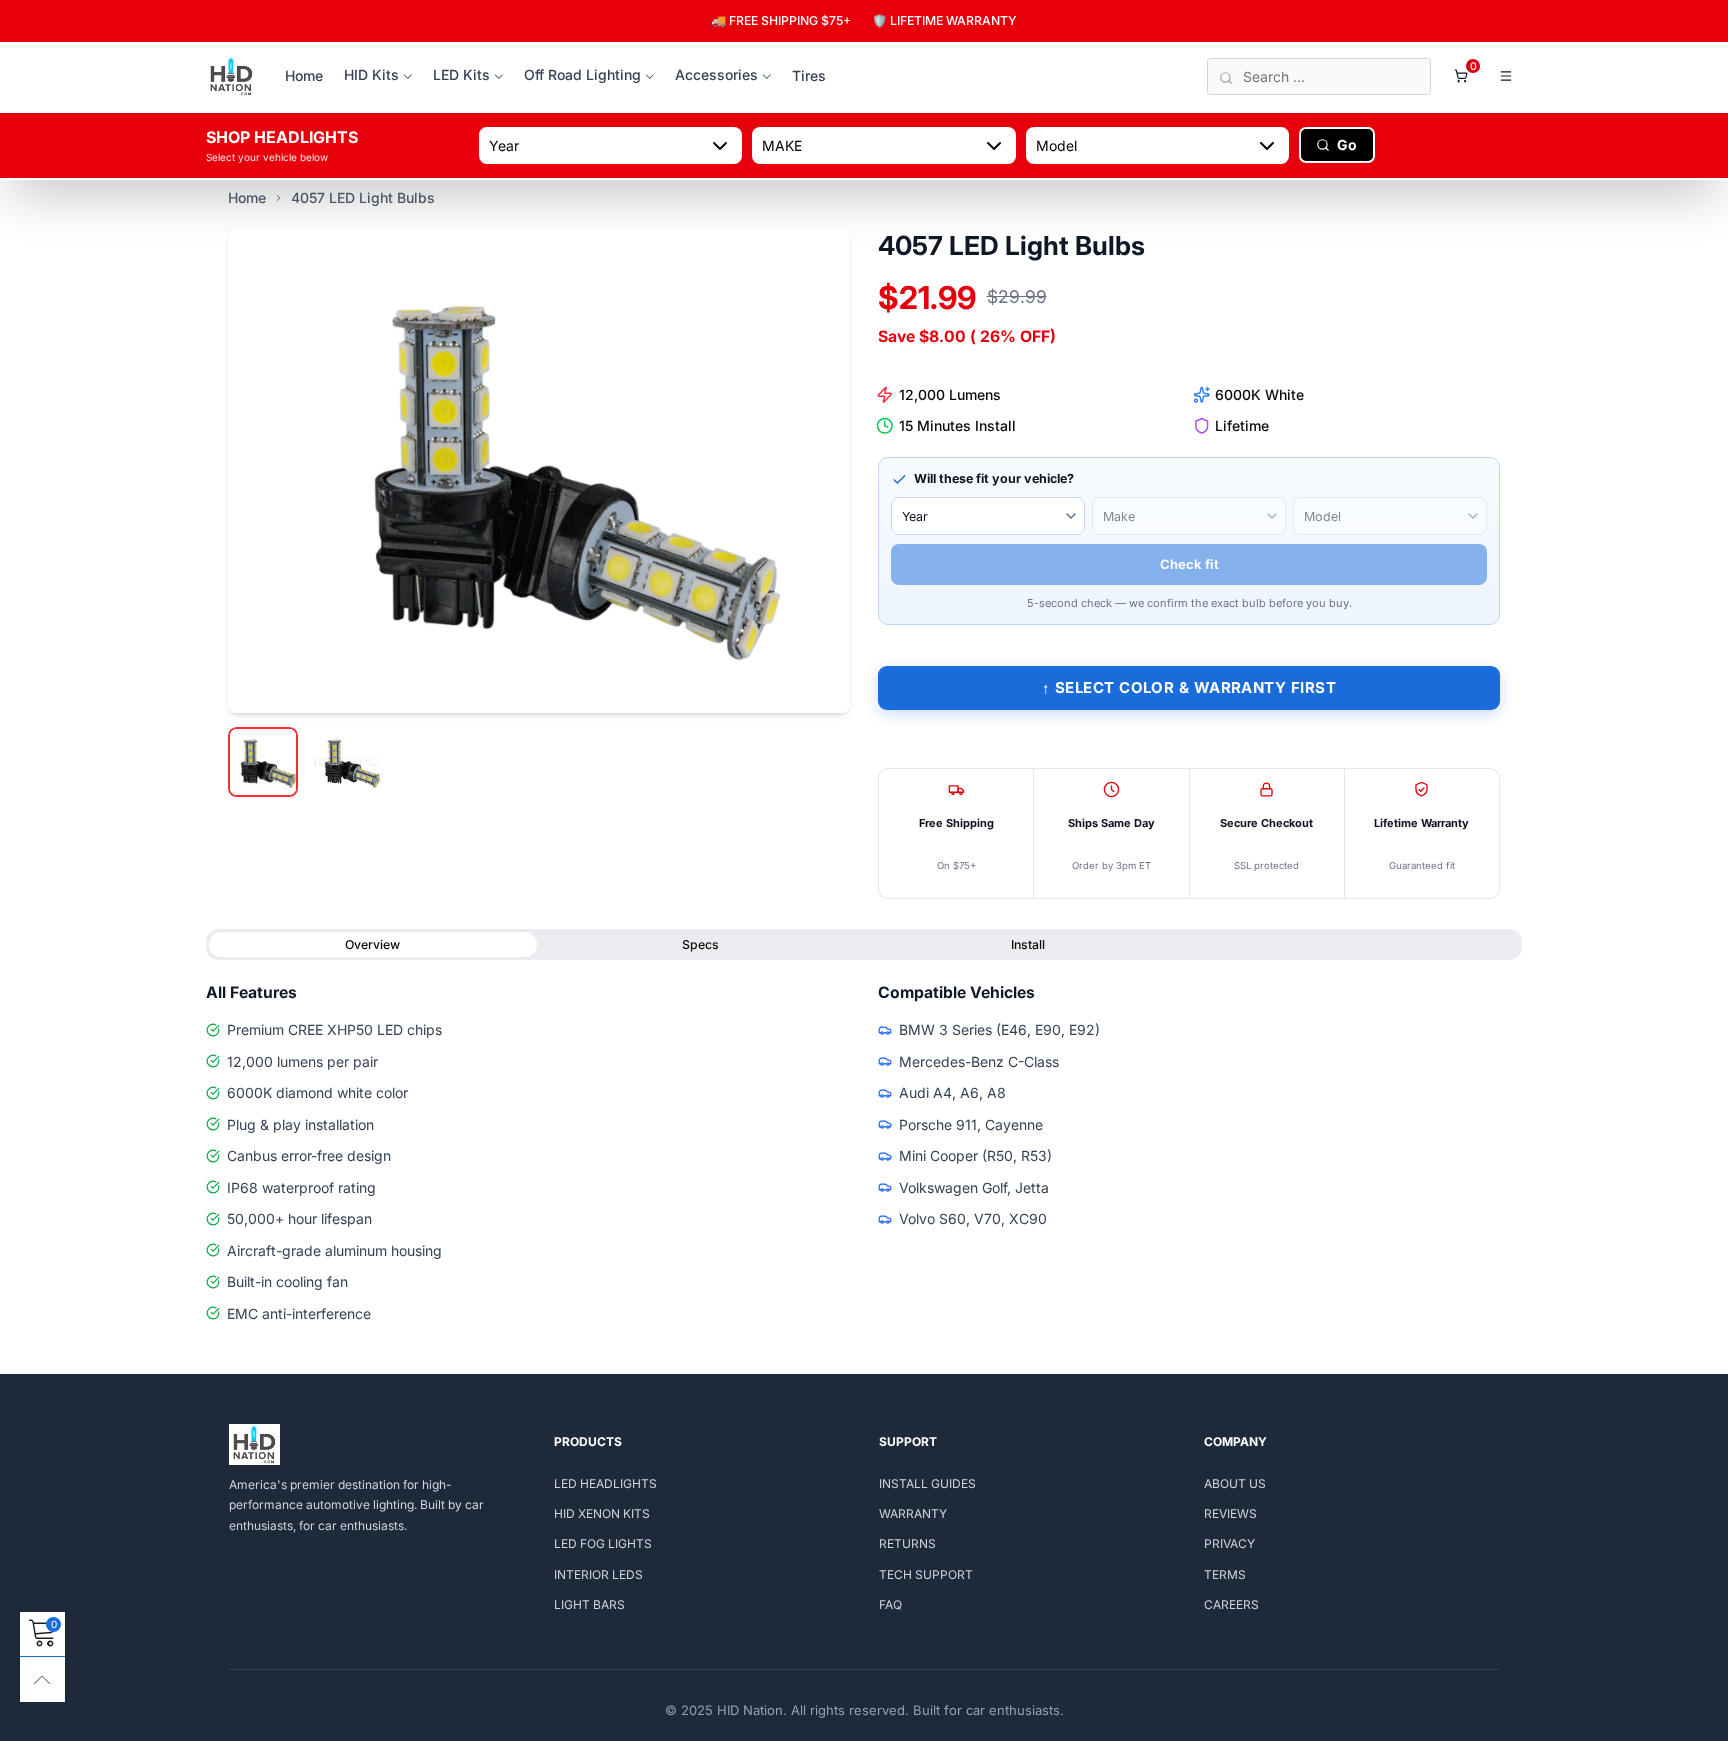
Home (304, 75)
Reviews (1230, 1513)
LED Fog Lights (603, 1543)
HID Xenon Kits (602, 1513)
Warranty (913, 1513)
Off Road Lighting (582, 74)
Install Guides (927, 1483)
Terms (1225, 1574)
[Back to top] (42, 1679)
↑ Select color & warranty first (1189, 687)
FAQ (890, 1604)
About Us (1235, 1483)
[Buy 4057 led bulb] (347, 762)
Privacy (1229, 1543)
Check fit (1189, 564)
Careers (1231, 1604)
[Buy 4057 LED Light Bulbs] (539, 471)
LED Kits (461, 74)
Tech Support (926, 1574)
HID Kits (371, 74)
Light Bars (589, 1604)
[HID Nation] (231, 77)
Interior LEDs (598, 1574)
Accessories (716, 74)
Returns (907, 1543)
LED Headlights (605, 1483)
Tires (809, 75)
